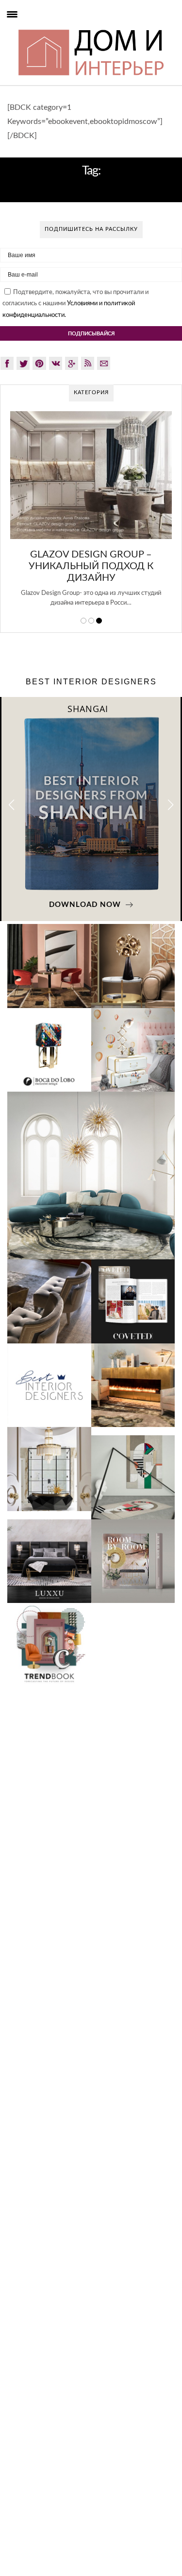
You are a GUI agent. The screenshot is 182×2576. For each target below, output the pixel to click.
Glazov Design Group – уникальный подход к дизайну (91, 566)
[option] (91, 514)
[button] (171, 805)
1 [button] (83, 621)
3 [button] (99, 621)
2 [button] (91, 621)
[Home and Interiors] (26, 29)
